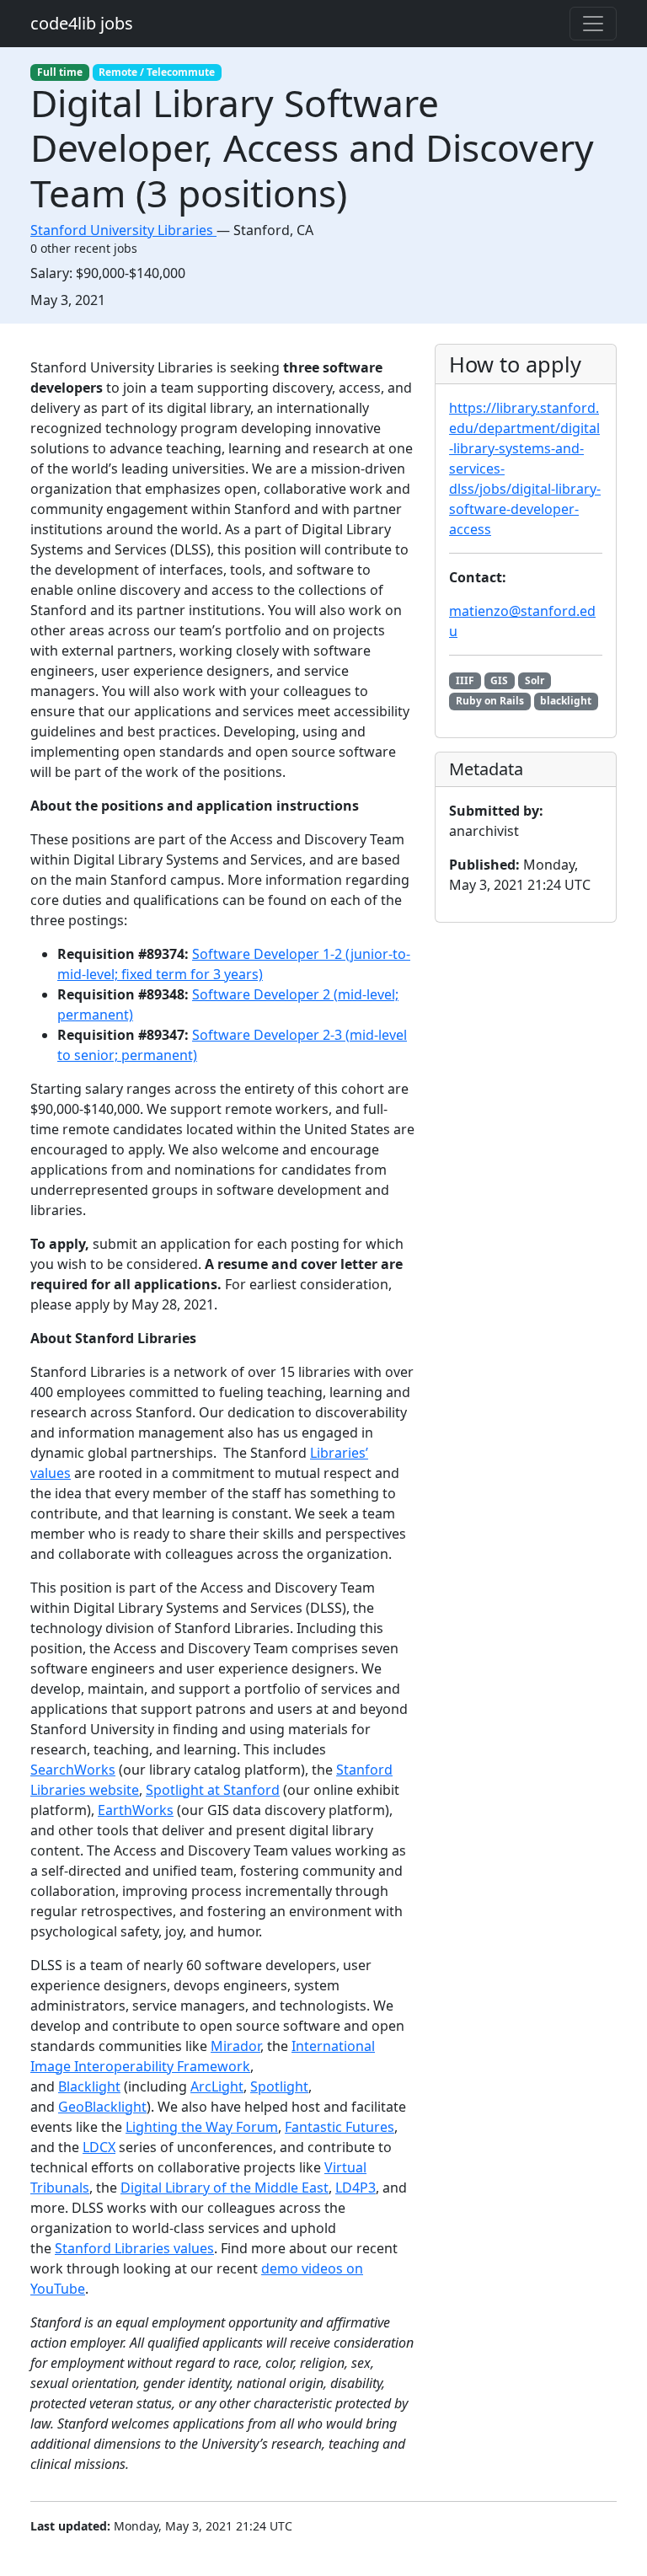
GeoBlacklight (102, 2107)
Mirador (235, 2046)
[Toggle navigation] (593, 24)
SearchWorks (73, 1770)
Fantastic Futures (340, 2127)
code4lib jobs (82, 23)
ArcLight (217, 2086)
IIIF (465, 680)
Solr (535, 680)
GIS (499, 680)
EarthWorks (136, 1810)
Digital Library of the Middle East (225, 2188)
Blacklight (89, 2086)
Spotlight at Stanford (213, 1790)
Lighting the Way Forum (202, 2127)
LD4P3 (356, 2188)
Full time (60, 72)
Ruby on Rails (490, 701)
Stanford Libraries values (134, 2248)
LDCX (99, 2147)
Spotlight (279, 2086)
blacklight (566, 701)
